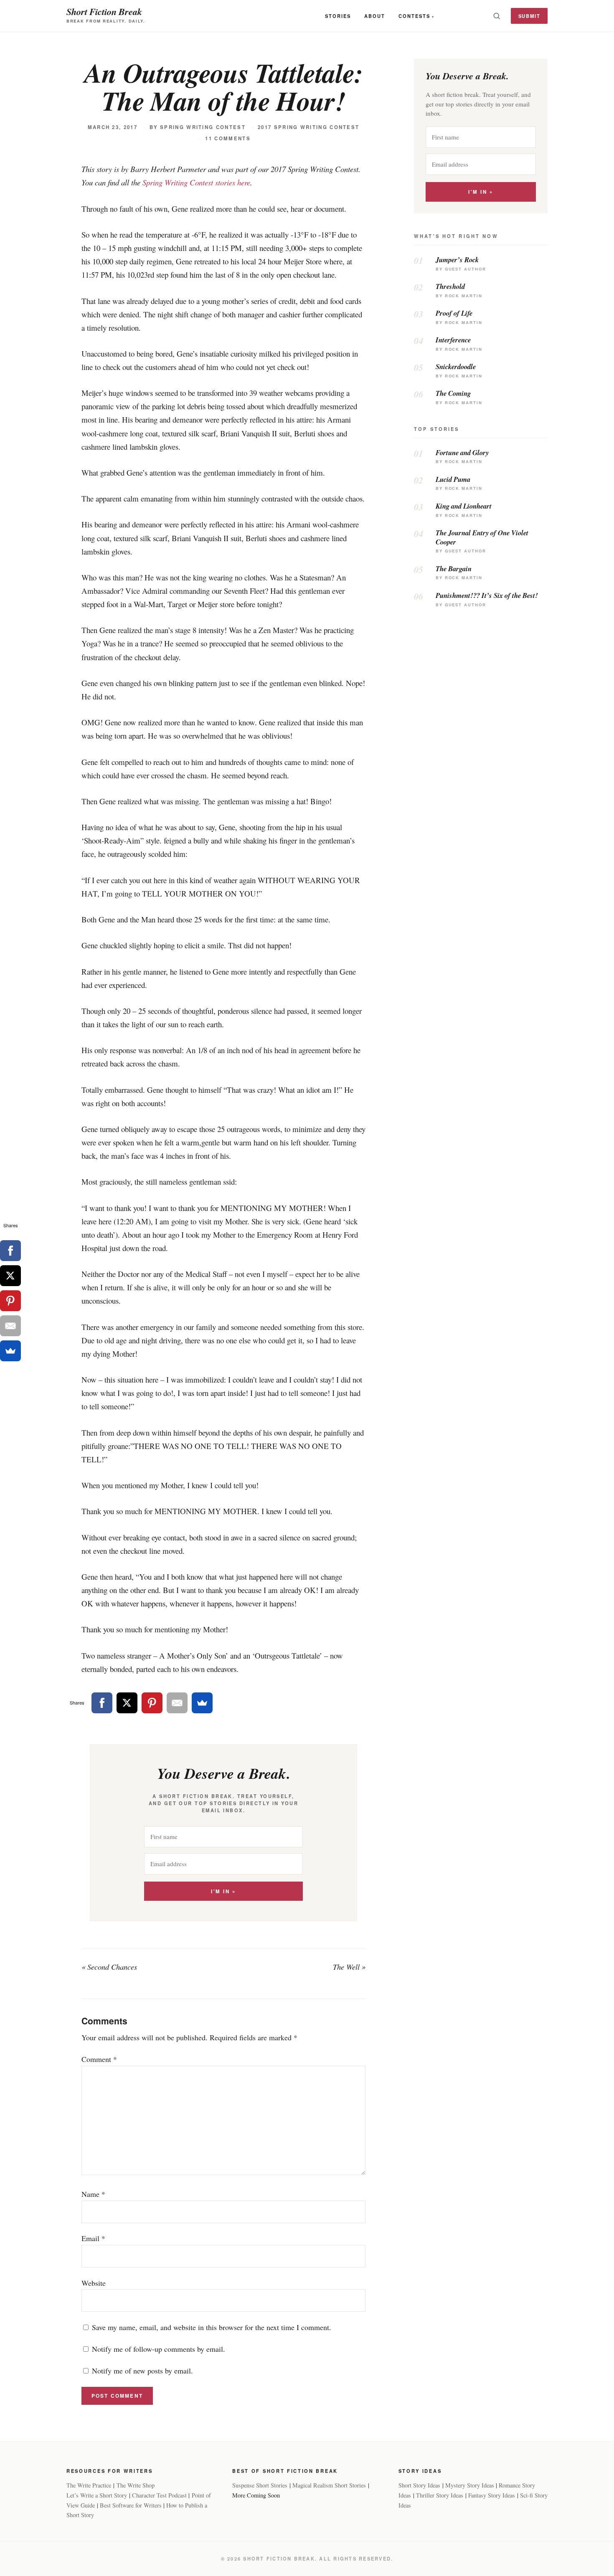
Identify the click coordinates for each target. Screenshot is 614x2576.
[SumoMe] (202, 1703)
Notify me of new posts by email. (142, 2371)
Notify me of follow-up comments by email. (159, 2349)
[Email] (177, 1703)
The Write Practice (89, 2485)
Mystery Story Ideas (470, 2485)
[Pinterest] (152, 1703)
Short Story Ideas (419, 2485)
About (375, 16)
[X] (127, 1703)
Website (94, 2283)
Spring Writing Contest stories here (196, 182)
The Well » (349, 1967)
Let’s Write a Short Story (97, 2495)
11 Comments (228, 138)
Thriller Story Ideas (440, 2495)
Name (93, 2194)
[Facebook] (102, 1703)
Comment (99, 2059)
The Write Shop (136, 2485)
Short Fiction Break (104, 11)
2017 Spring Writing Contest (308, 127)
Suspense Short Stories (260, 2485)
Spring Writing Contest (203, 127)
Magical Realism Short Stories (329, 2485)
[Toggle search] (497, 16)
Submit (529, 16)
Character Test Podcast (159, 2495)
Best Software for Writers (131, 2505)
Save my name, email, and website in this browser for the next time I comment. (212, 2327)
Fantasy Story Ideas (492, 2495)
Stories (338, 16)
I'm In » (223, 1891)
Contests (414, 16)
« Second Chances (109, 1967)
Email (93, 2238)
